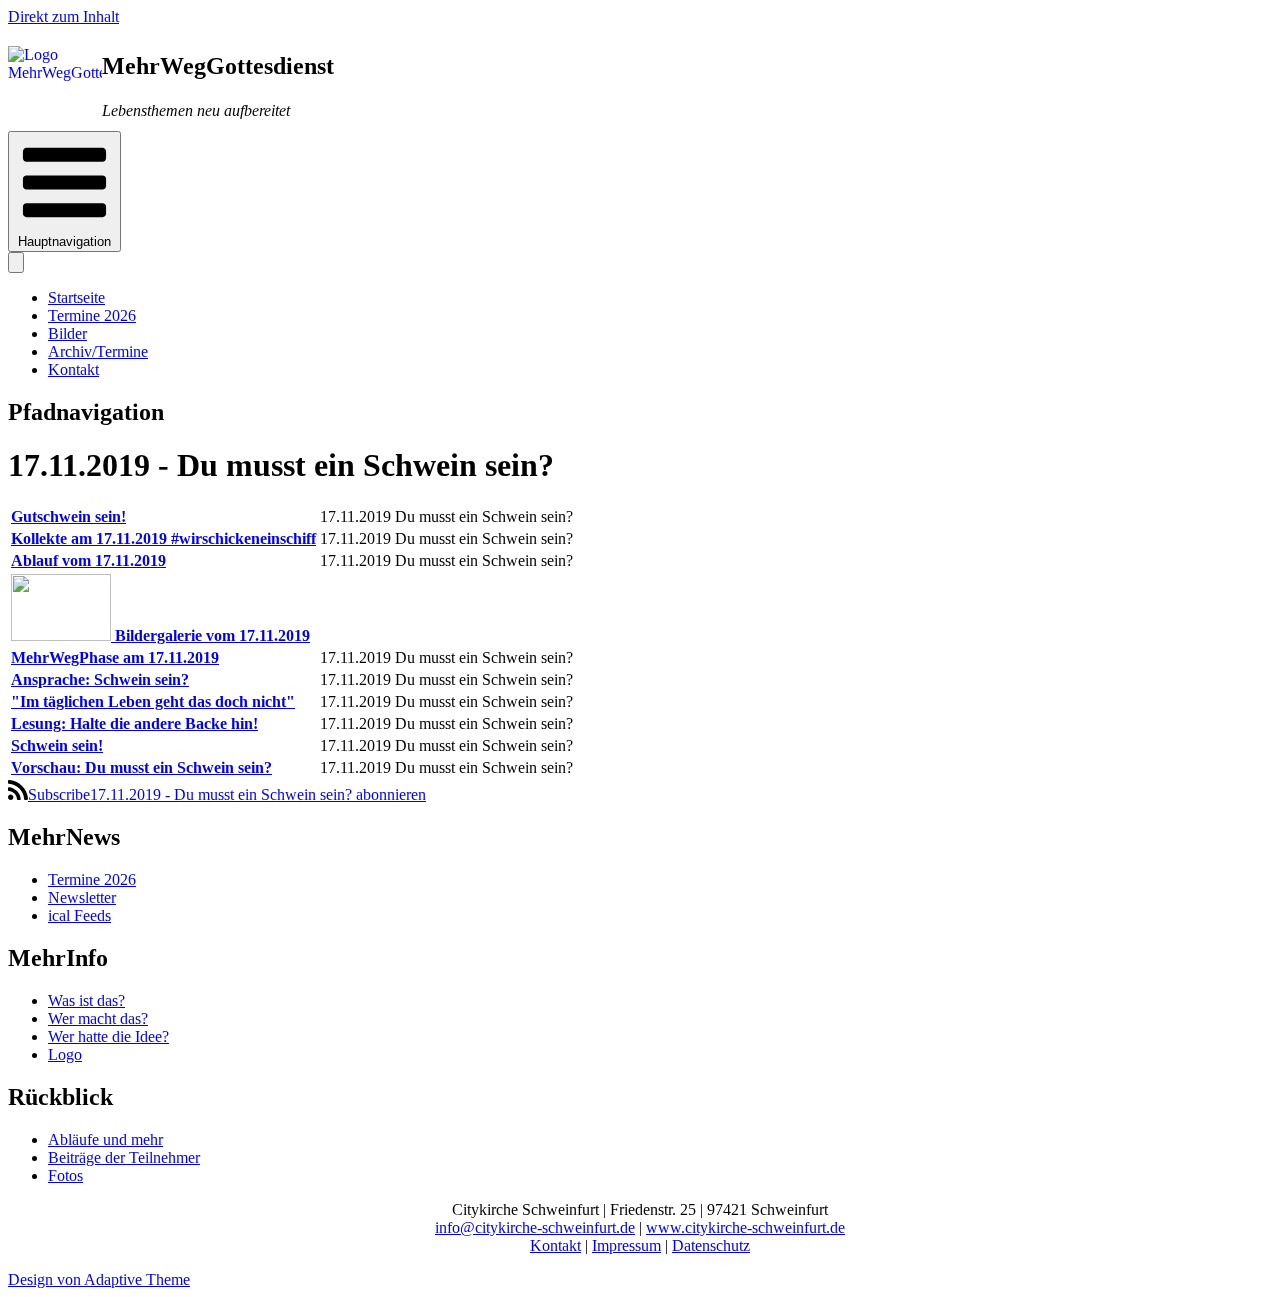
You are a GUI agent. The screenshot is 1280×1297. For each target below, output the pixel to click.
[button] (64, 191)
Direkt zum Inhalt (63, 16)
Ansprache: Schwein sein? (100, 679)
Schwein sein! (57, 745)
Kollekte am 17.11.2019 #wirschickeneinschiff (163, 538)
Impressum (626, 1245)
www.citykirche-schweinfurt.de (745, 1227)
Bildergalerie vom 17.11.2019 (212, 635)
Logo (65, 1054)
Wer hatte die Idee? (108, 1036)
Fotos (65, 1175)
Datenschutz (711, 1245)
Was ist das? (86, 1000)
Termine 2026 (92, 315)
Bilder (67, 333)
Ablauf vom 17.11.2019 (88, 560)
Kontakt (73, 369)
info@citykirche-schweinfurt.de (535, 1227)
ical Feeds (79, 915)
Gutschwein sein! (68, 516)
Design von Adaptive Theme (99, 1279)
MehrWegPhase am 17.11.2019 (115, 657)
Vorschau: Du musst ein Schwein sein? (141, 767)
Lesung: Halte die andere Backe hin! (134, 723)
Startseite (76, 297)
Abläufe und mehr (105, 1139)
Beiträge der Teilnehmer (124, 1157)
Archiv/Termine (98, 351)
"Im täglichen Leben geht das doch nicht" (153, 701)
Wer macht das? (98, 1018)
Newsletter (82, 897)
